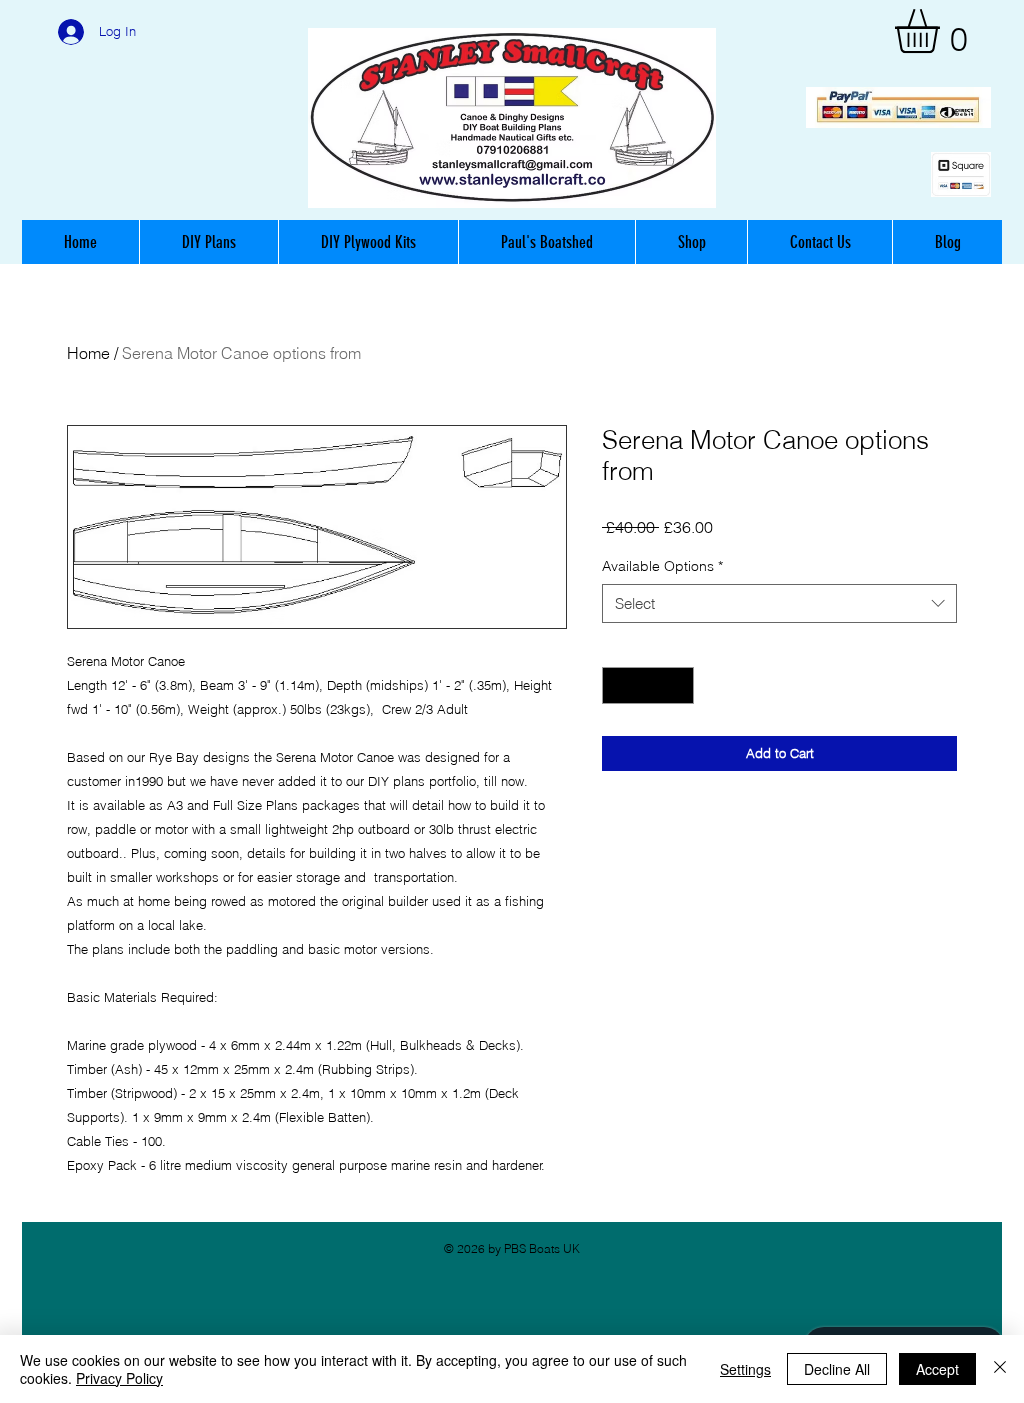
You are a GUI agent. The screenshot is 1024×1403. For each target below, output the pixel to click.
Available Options (662, 566)
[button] (943, 31)
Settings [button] (745, 1369)
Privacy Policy (119, 1378)
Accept (937, 1369)
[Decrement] (617, 685)
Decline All (837, 1369)
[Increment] (678, 685)
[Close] (1000, 1369)
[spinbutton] (648, 685)
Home (88, 353)
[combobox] (779, 603)
